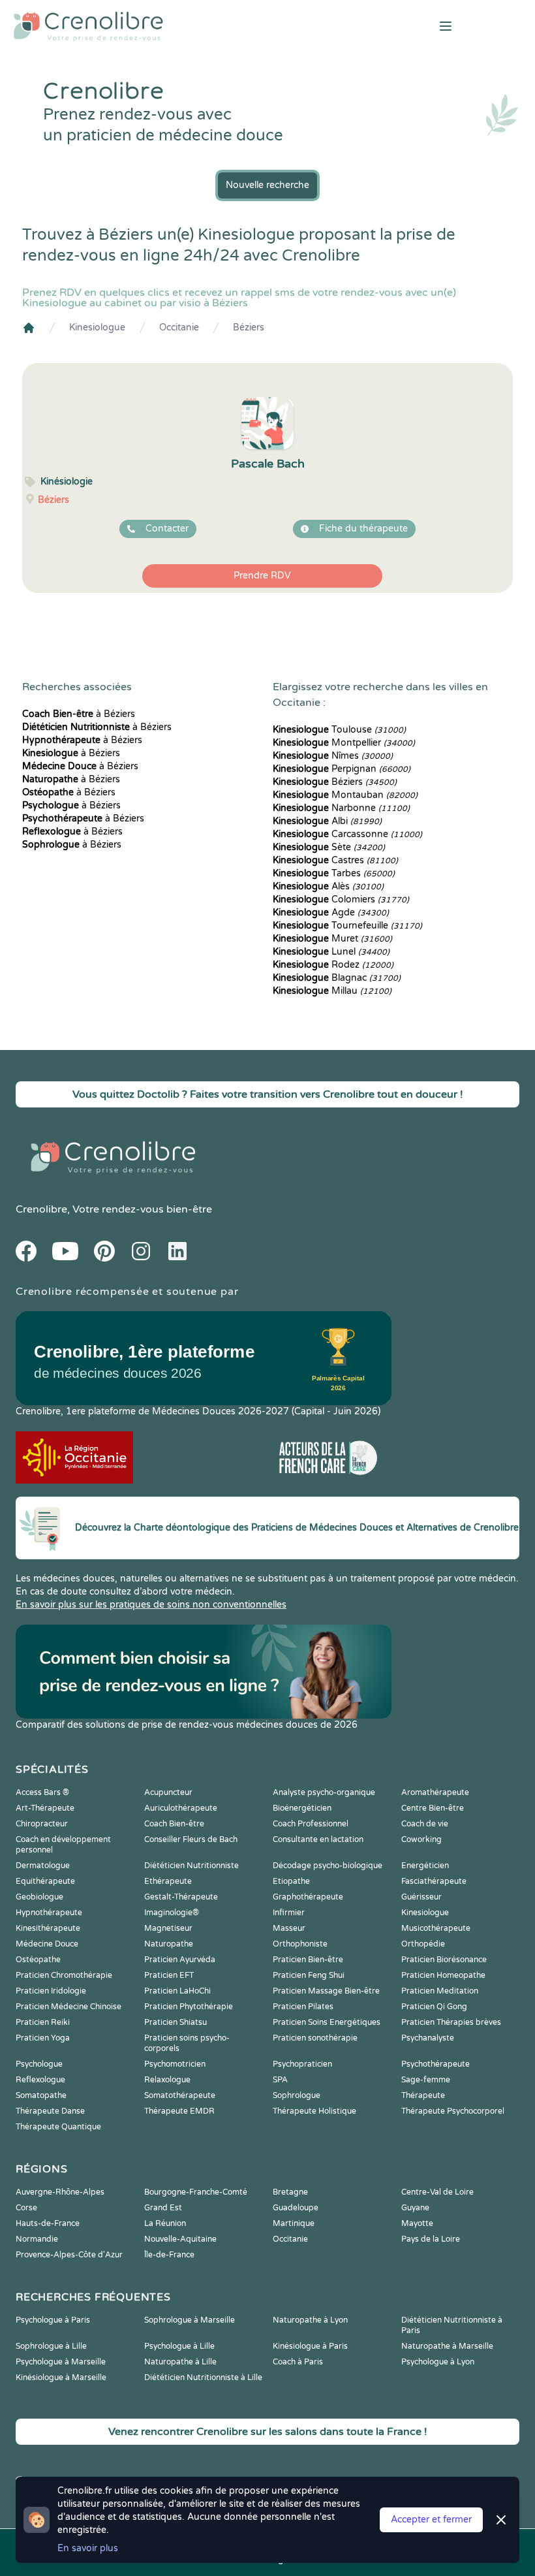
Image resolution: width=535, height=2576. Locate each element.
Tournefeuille (347, 926)
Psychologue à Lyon (438, 2362)
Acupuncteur (168, 1792)
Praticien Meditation (440, 1991)
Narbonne (341, 808)
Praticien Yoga (43, 2038)
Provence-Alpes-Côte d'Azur (69, 2255)
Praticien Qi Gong (434, 2007)
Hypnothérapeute (49, 1913)
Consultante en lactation (318, 1839)
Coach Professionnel (311, 1824)
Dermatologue (43, 1866)
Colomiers (341, 899)
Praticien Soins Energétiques (327, 2022)
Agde (331, 913)
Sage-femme (426, 2080)
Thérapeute (423, 2095)
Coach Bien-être (174, 1824)
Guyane (415, 2208)
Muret (332, 939)
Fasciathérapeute (434, 1881)
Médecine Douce (47, 1944)
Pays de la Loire (431, 2239)
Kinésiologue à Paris (310, 2346)
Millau (332, 991)
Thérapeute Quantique (58, 2127)
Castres (335, 860)
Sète (329, 847)
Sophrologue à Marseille (190, 2320)
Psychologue (39, 2064)
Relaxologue (167, 2080)
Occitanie (179, 327)
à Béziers (79, 714)
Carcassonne (347, 834)
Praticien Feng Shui (309, 1975)
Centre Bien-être (433, 1808)
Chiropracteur (42, 1824)
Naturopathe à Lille (180, 2362)
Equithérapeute (45, 1881)
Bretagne (290, 2192)
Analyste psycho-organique (324, 1792)
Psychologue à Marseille (61, 2362)
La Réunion (165, 2223)
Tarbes (334, 873)
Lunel (331, 952)
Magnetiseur (168, 1928)
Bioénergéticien (302, 1808)
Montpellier (344, 743)
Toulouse (339, 730)
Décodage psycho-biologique (328, 1866)
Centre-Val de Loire (437, 2192)
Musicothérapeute (436, 1928)
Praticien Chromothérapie (64, 1975)
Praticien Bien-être (308, 1960)
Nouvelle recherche (267, 185)
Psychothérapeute (436, 2064)
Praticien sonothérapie (315, 2038)
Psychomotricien (175, 2064)
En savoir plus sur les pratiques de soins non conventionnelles (151, 1605)
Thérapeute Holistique (314, 2111)
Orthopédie (423, 1944)
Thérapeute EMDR (179, 2111)
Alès (328, 886)
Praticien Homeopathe (443, 1975)
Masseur (289, 1928)
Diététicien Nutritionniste (191, 1866)
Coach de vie (425, 1824)
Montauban (345, 795)
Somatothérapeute (180, 2095)
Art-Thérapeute (45, 1808)
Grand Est (163, 2208)
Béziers (249, 327)
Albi (327, 821)
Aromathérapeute (435, 1792)
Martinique (294, 2223)
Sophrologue (297, 2095)
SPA (280, 2080)
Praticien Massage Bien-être (326, 1991)
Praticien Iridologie (51, 1991)
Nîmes (333, 756)
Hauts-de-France (48, 2223)
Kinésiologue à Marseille (61, 2377)
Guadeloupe (296, 2208)
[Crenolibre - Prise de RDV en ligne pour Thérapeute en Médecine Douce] (178, 26)
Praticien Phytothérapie (189, 2007)
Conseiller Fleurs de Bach (191, 1839)
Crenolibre (41, 1209)
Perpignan (342, 769)
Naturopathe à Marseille (447, 2346)
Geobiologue (39, 1897)
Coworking (421, 1839)
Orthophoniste (300, 1944)
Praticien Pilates (303, 2007)
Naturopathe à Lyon (310, 2320)
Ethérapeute (168, 1881)
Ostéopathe (38, 1960)
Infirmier (289, 1913)
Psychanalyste (428, 2038)
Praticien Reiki (43, 2022)
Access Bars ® (42, 1792)
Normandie (37, 2239)
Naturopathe (169, 1944)
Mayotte (417, 2223)
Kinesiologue (97, 327)
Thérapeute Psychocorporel (453, 2111)
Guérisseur (421, 1897)
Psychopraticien (302, 2064)
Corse (26, 2208)
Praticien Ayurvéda (180, 1960)
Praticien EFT (169, 1975)
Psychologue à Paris (53, 2320)
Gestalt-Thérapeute (181, 1897)
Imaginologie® (172, 1913)
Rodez (333, 965)
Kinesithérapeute (48, 1928)
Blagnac (337, 978)
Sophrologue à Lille (51, 2346)
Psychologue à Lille (179, 2346)
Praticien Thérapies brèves (451, 2022)
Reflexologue (40, 2080)
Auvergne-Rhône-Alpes (60, 2192)
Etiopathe (291, 1881)
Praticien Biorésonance (444, 1960)
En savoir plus (88, 2548)
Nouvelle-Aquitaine (180, 2239)
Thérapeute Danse (50, 2111)
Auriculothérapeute (181, 1808)
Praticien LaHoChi (177, 1991)
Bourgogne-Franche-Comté (196, 2192)
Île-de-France (169, 2255)
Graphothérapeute (308, 1897)
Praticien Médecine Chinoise (69, 2007)
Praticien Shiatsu (176, 2022)
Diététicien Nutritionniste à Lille (203, 2377)
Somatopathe (41, 2095)
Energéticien (425, 1866)
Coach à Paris (298, 2362)
